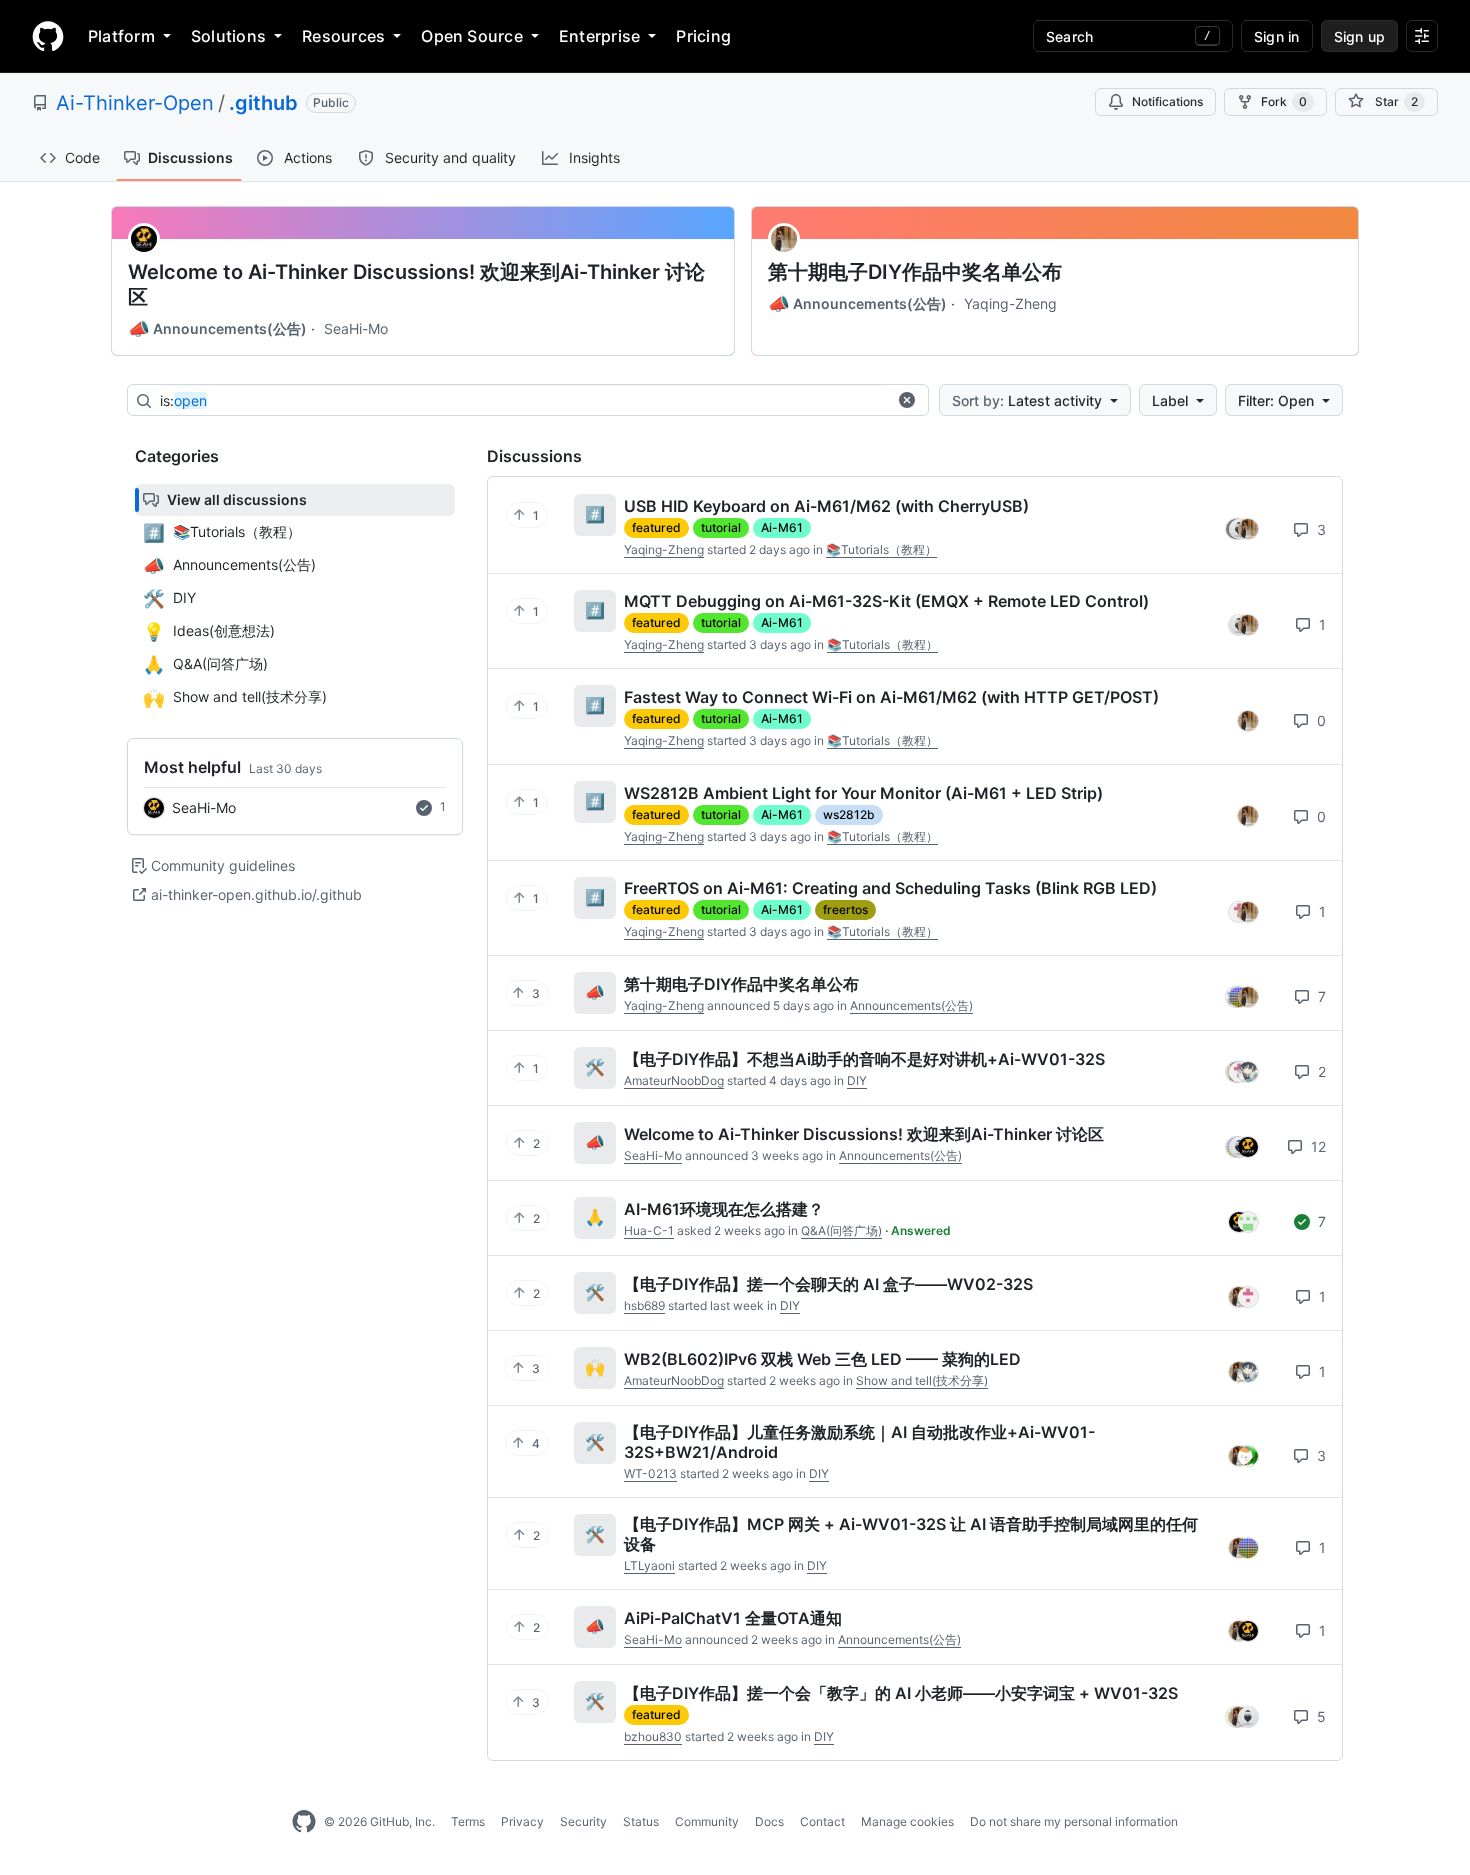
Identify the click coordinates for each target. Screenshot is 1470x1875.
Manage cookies (907, 1821)
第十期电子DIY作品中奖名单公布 (915, 272)
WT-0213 (650, 1473)
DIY (857, 1080)
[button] (907, 400)
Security (583, 1821)
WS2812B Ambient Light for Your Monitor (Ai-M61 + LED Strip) (863, 793)
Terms (468, 1821)
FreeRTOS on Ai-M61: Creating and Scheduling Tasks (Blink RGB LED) (890, 888)
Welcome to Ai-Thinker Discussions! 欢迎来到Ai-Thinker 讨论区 (416, 284)
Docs (769, 1821)
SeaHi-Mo (356, 328)
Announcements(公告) (217, 329)
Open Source (472, 36)
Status (641, 1821)
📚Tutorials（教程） (881, 549)
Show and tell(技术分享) (922, 1380)
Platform (121, 36)
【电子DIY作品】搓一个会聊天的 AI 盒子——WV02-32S (828, 1284)
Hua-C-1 (649, 1230)
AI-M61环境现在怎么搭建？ (724, 1209)
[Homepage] (48, 36)
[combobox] (523, 401)
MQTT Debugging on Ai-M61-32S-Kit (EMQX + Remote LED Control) (886, 601)
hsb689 (644, 1305)
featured (656, 527)
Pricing (703, 36)
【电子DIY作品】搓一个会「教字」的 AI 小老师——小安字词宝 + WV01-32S (901, 1693)
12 (1316, 1146)
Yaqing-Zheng (1010, 303)
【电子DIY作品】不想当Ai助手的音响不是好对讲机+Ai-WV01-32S (864, 1059)
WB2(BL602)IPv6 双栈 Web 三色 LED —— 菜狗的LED (822, 1359)
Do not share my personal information (1074, 1821)
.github (263, 103)
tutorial (721, 527)
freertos (845, 909)
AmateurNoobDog (674, 1080)
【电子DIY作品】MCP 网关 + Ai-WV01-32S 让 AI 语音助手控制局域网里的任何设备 (911, 1534)
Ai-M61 (782, 527)
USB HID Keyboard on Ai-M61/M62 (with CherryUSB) (826, 506)
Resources (343, 36)
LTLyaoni (649, 1565)
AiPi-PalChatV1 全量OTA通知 (733, 1618)
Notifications (1167, 101)
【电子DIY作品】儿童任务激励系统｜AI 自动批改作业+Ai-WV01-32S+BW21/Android (859, 1442)
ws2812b (849, 814)
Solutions (228, 36)
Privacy (522, 1821)
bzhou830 (653, 1736)
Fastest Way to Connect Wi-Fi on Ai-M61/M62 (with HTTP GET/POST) (891, 697)
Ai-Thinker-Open (135, 103)
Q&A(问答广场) (841, 1230)
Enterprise (599, 36)
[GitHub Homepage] (304, 1822)
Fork (1284, 101)
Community (707, 1821)
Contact (822, 1821)
